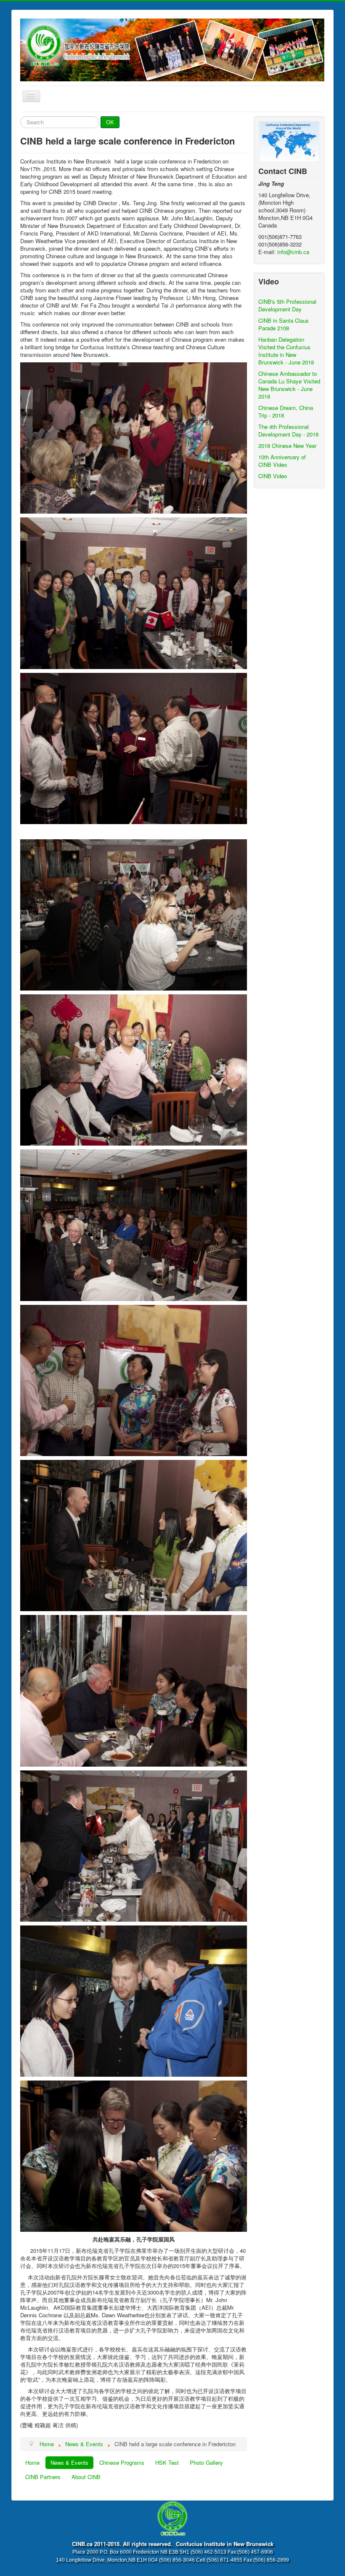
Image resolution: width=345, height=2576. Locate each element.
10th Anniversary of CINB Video (282, 461)
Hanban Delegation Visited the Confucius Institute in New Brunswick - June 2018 (286, 351)
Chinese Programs (122, 2462)
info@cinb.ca (293, 252)
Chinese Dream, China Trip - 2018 (286, 411)
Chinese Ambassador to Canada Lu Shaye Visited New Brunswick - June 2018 (289, 385)
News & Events (69, 2462)
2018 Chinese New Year (287, 446)
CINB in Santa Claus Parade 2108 (284, 324)
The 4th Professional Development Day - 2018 (288, 430)
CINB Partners (43, 2477)
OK (110, 122)
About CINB (86, 2477)
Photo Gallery (206, 2462)
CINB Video (273, 476)
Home (32, 2462)
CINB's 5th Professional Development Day (287, 305)
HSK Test (167, 2462)
